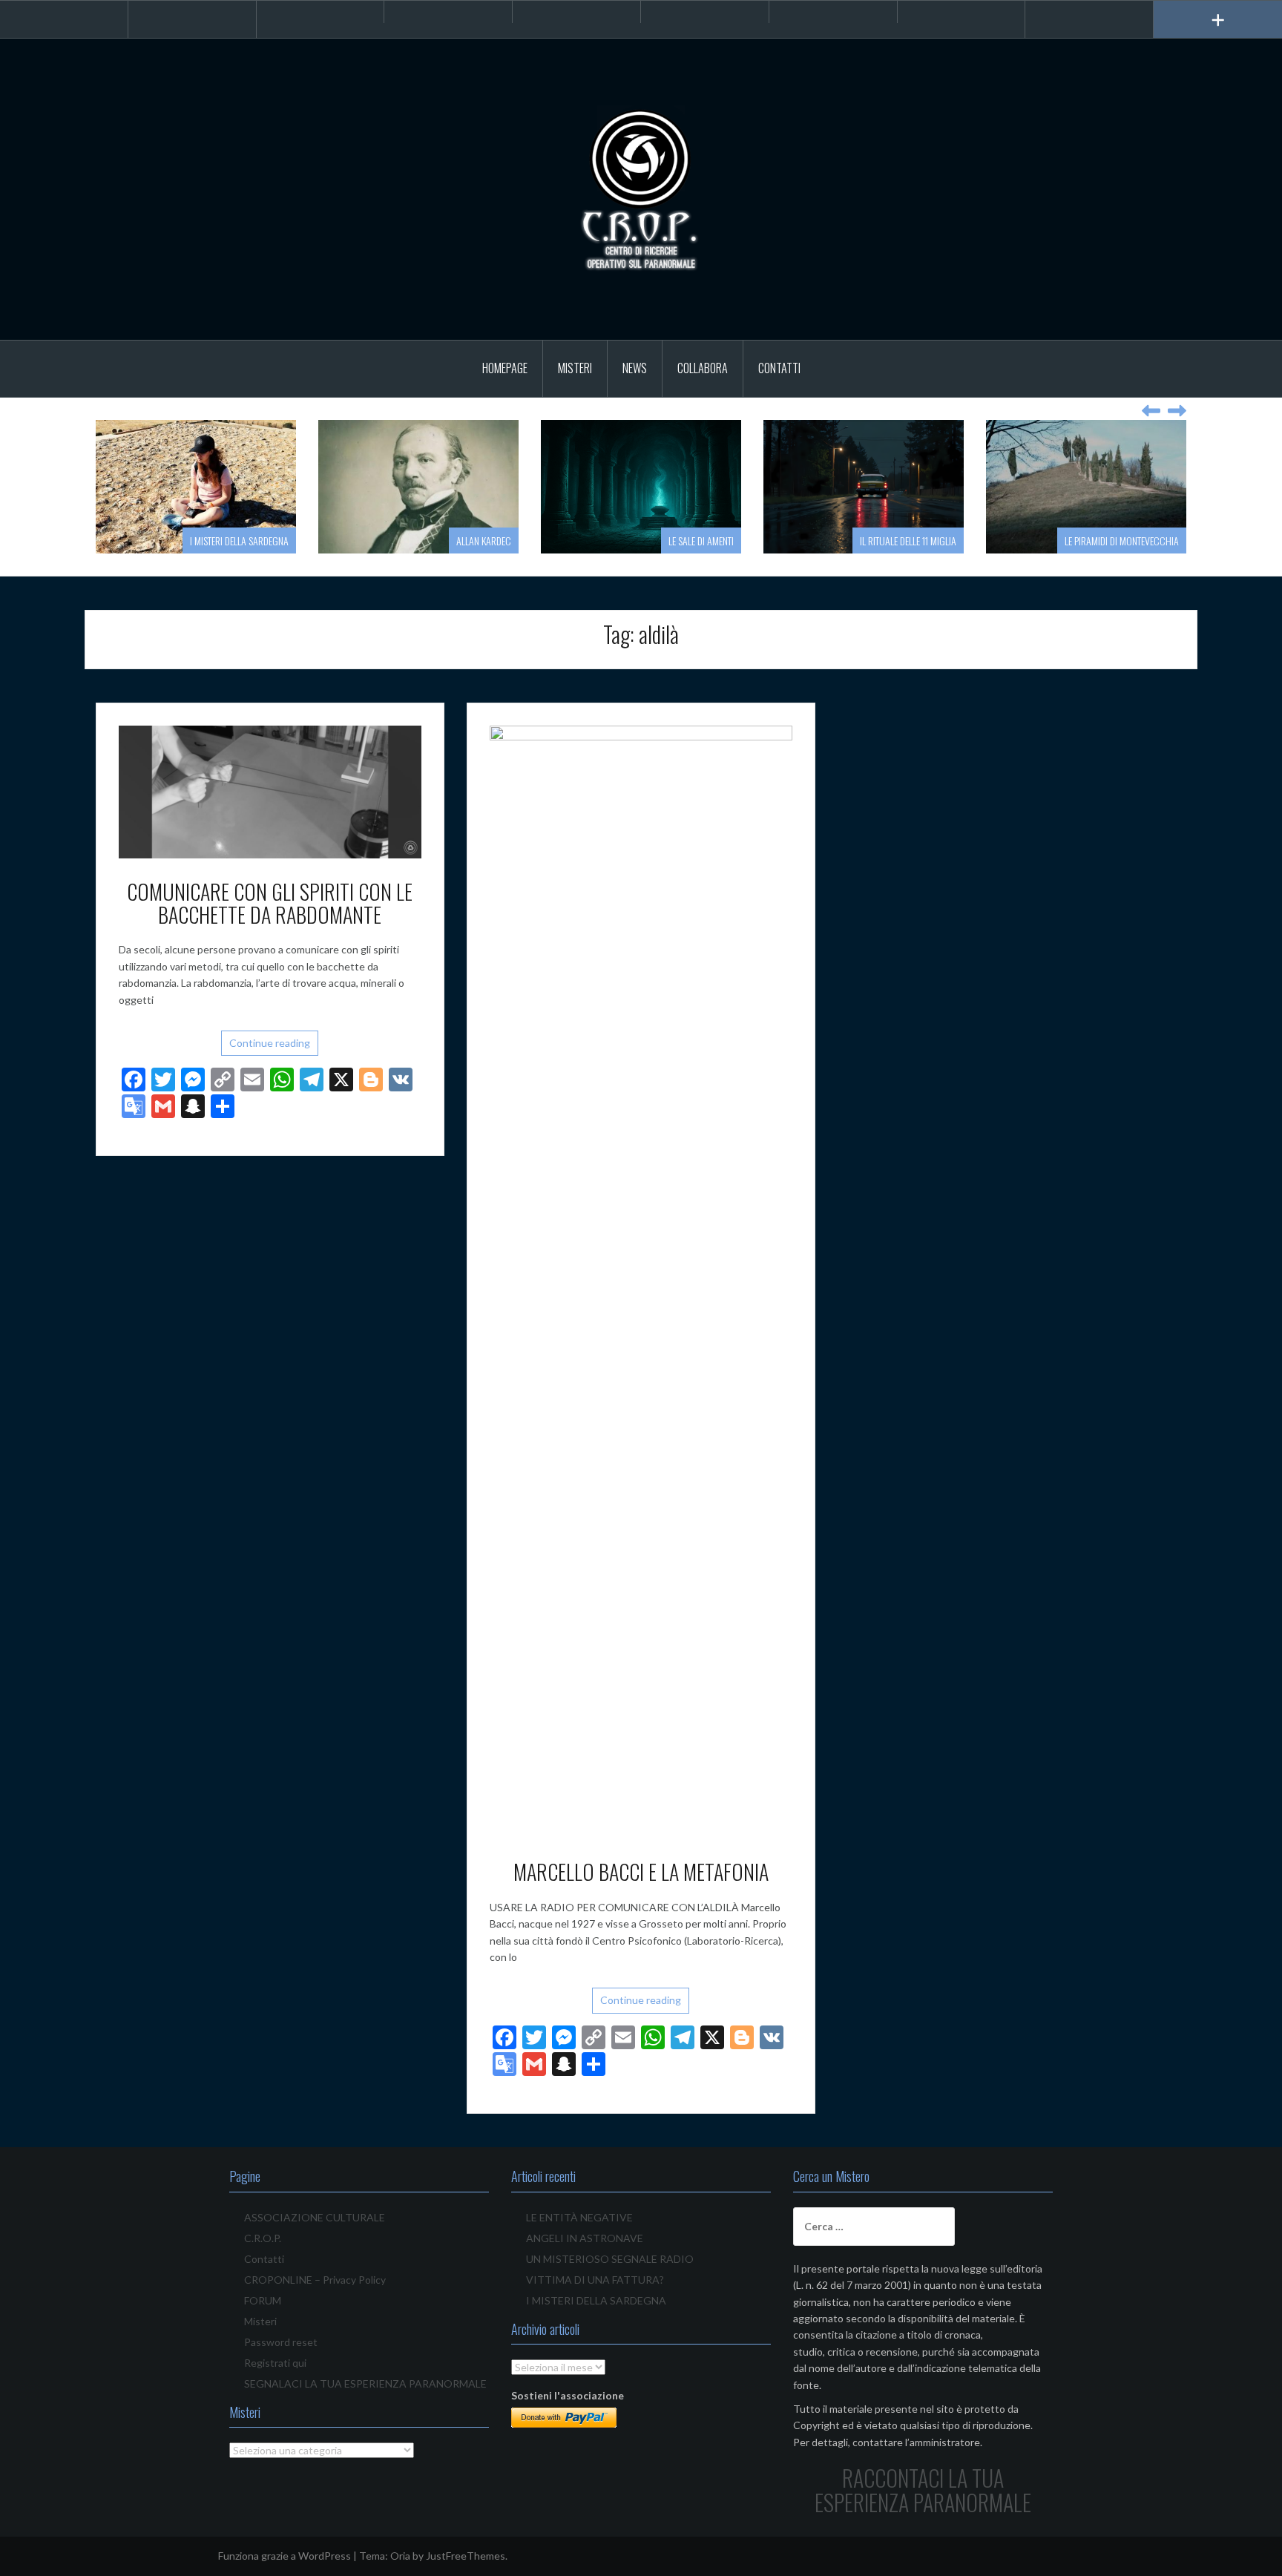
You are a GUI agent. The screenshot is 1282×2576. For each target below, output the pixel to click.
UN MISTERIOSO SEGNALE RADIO (610, 2259)
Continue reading (270, 1043)
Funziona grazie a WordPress (285, 2556)
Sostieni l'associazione (568, 2395)
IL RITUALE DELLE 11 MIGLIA (908, 540)
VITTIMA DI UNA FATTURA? (595, 2280)
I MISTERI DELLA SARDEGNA (239, 540)
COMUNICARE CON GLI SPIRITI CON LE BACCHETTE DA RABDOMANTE (270, 903)
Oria (400, 2556)
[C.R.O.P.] (641, 188)
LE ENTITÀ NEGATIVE (579, 2217)
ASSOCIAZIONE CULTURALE (315, 2217)
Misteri (575, 368)
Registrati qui (275, 2363)
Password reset (281, 2342)
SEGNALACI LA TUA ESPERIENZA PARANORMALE (365, 2383)
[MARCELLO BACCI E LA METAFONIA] (641, 1281)
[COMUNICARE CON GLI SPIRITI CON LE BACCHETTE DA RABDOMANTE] (270, 791)
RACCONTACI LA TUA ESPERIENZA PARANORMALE (923, 2490)
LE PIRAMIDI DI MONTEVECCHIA (1122, 540)
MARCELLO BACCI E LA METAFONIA (641, 1872)
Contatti (779, 368)
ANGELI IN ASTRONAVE (585, 2238)
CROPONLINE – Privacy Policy (315, 2280)
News (635, 368)
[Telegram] (448, 12)
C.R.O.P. (263, 2238)
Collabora (703, 368)
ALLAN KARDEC (484, 540)
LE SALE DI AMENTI (701, 540)
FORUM (263, 2300)
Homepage (505, 368)
